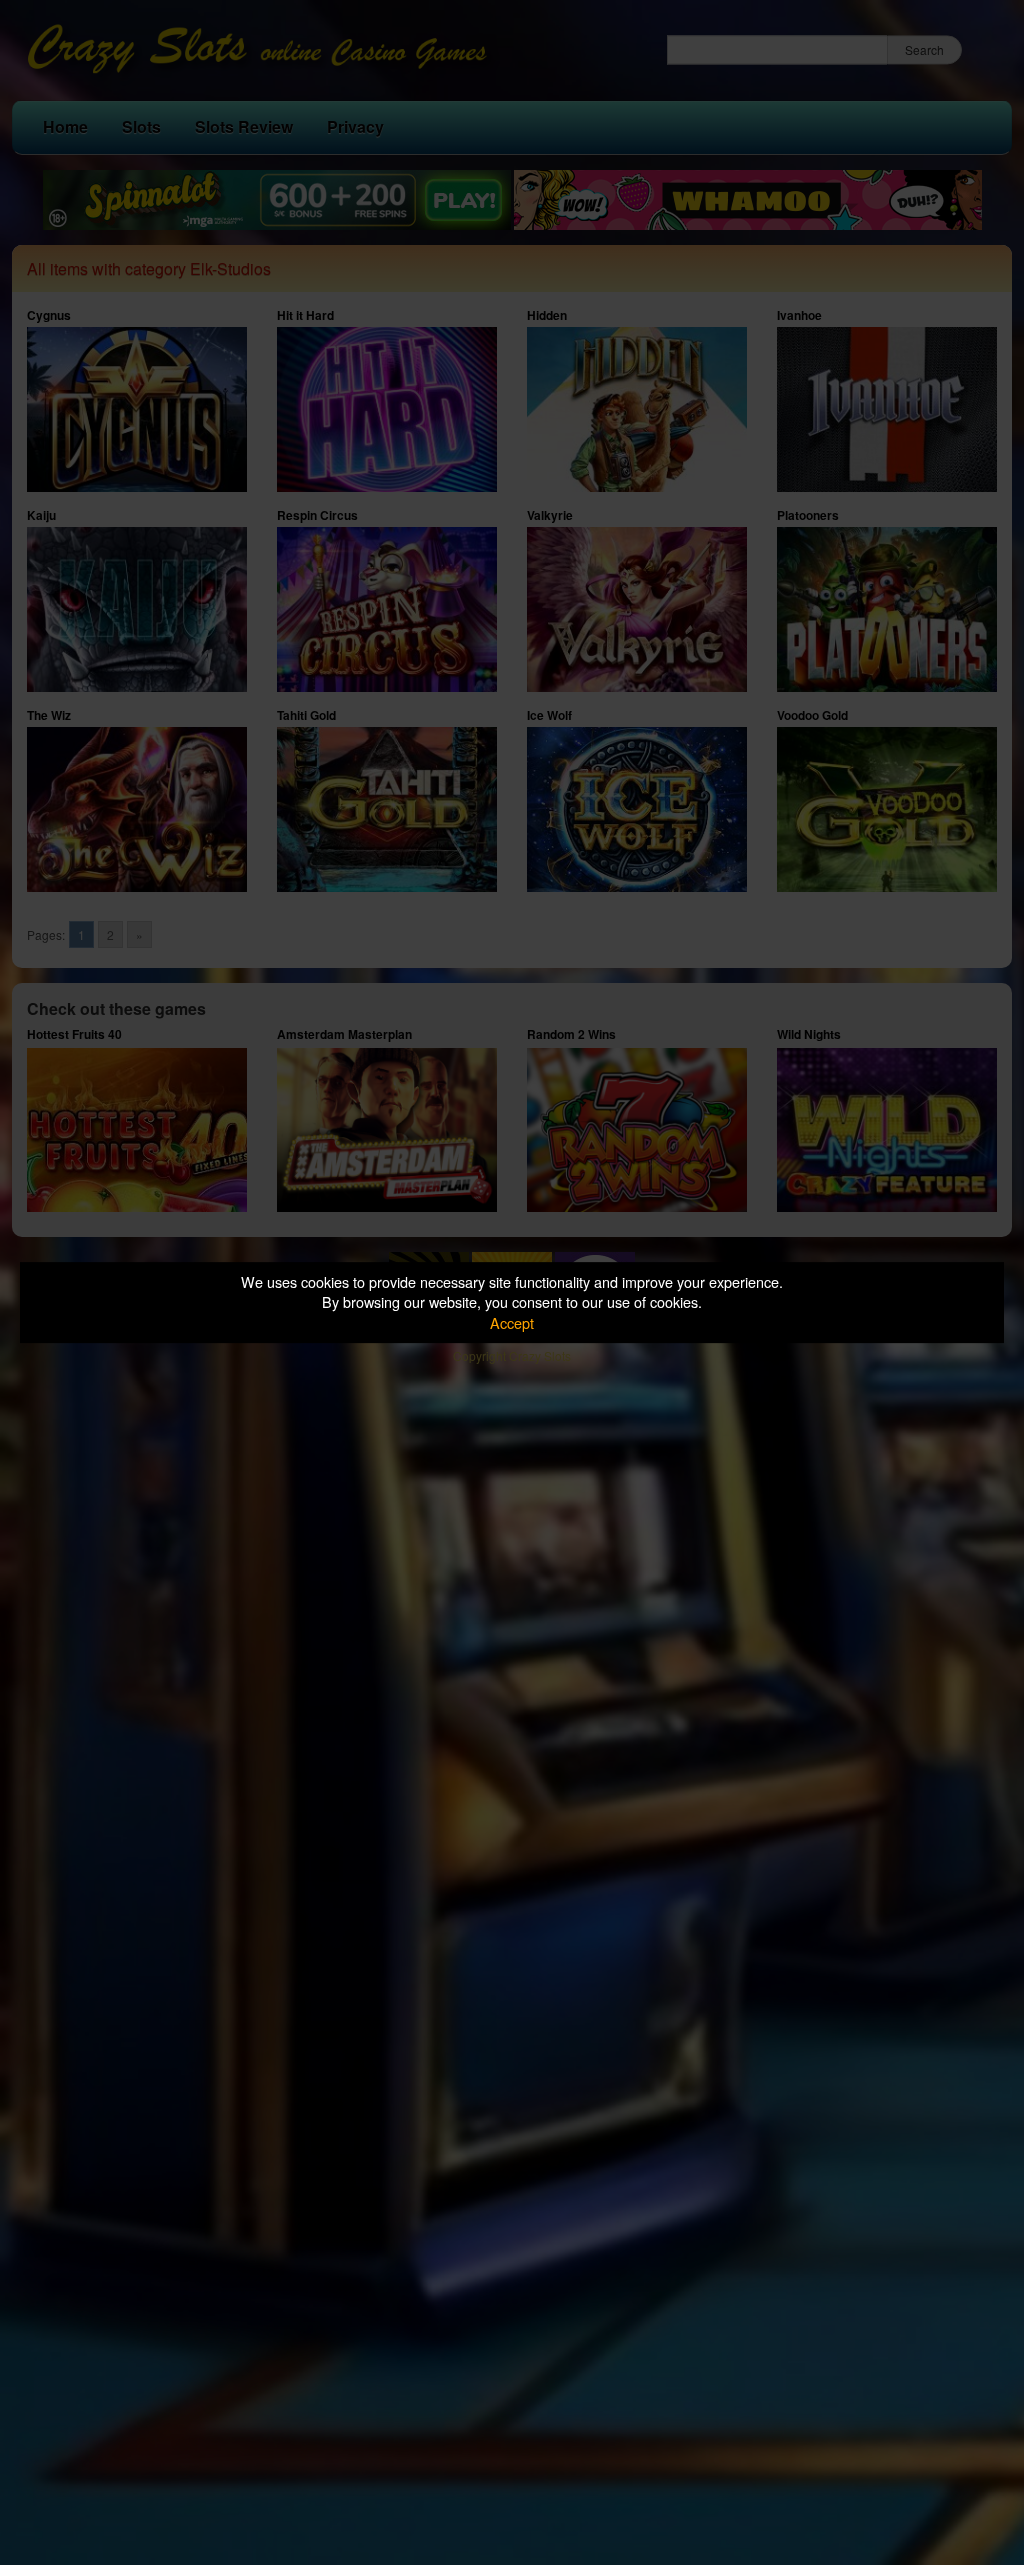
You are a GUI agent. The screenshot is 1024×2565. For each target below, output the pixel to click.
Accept (512, 1322)
